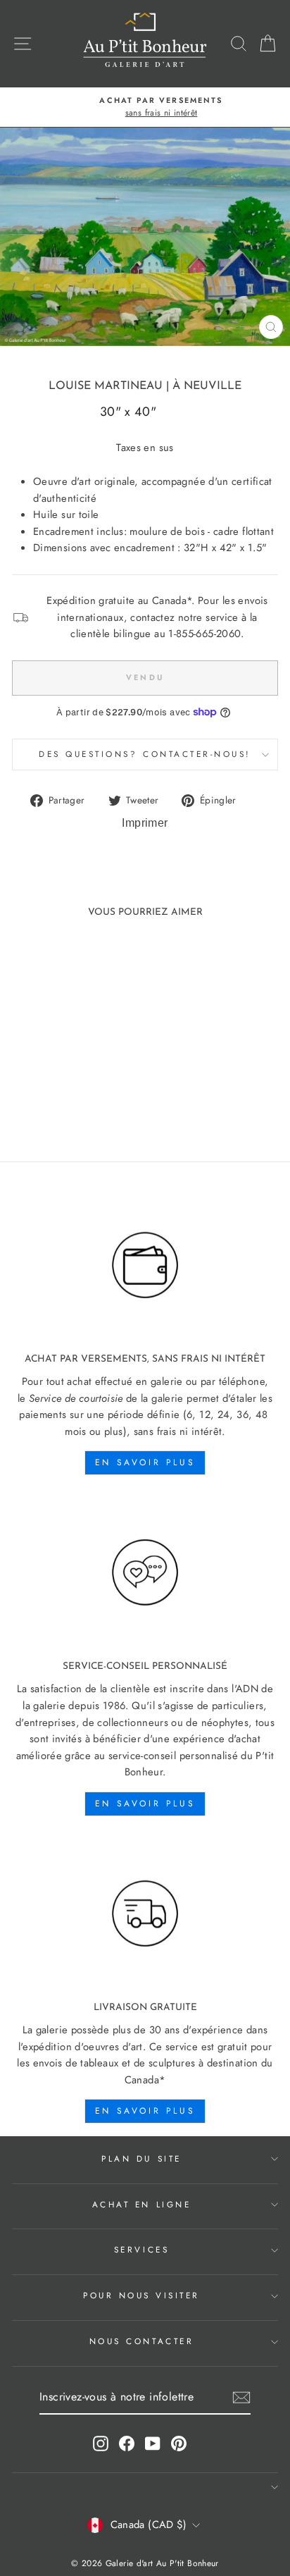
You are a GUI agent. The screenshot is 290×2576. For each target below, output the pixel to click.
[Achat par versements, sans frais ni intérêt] (145, 1265)
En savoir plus (145, 1462)
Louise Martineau (106, 386)
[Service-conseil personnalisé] (145, 1573)
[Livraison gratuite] (145, 1914)
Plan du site (141, 2158)
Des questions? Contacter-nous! (145, 754)
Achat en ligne (141, 2204)
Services (141, 2249)
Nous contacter (141, 2341)
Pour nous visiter (141, 2295)
